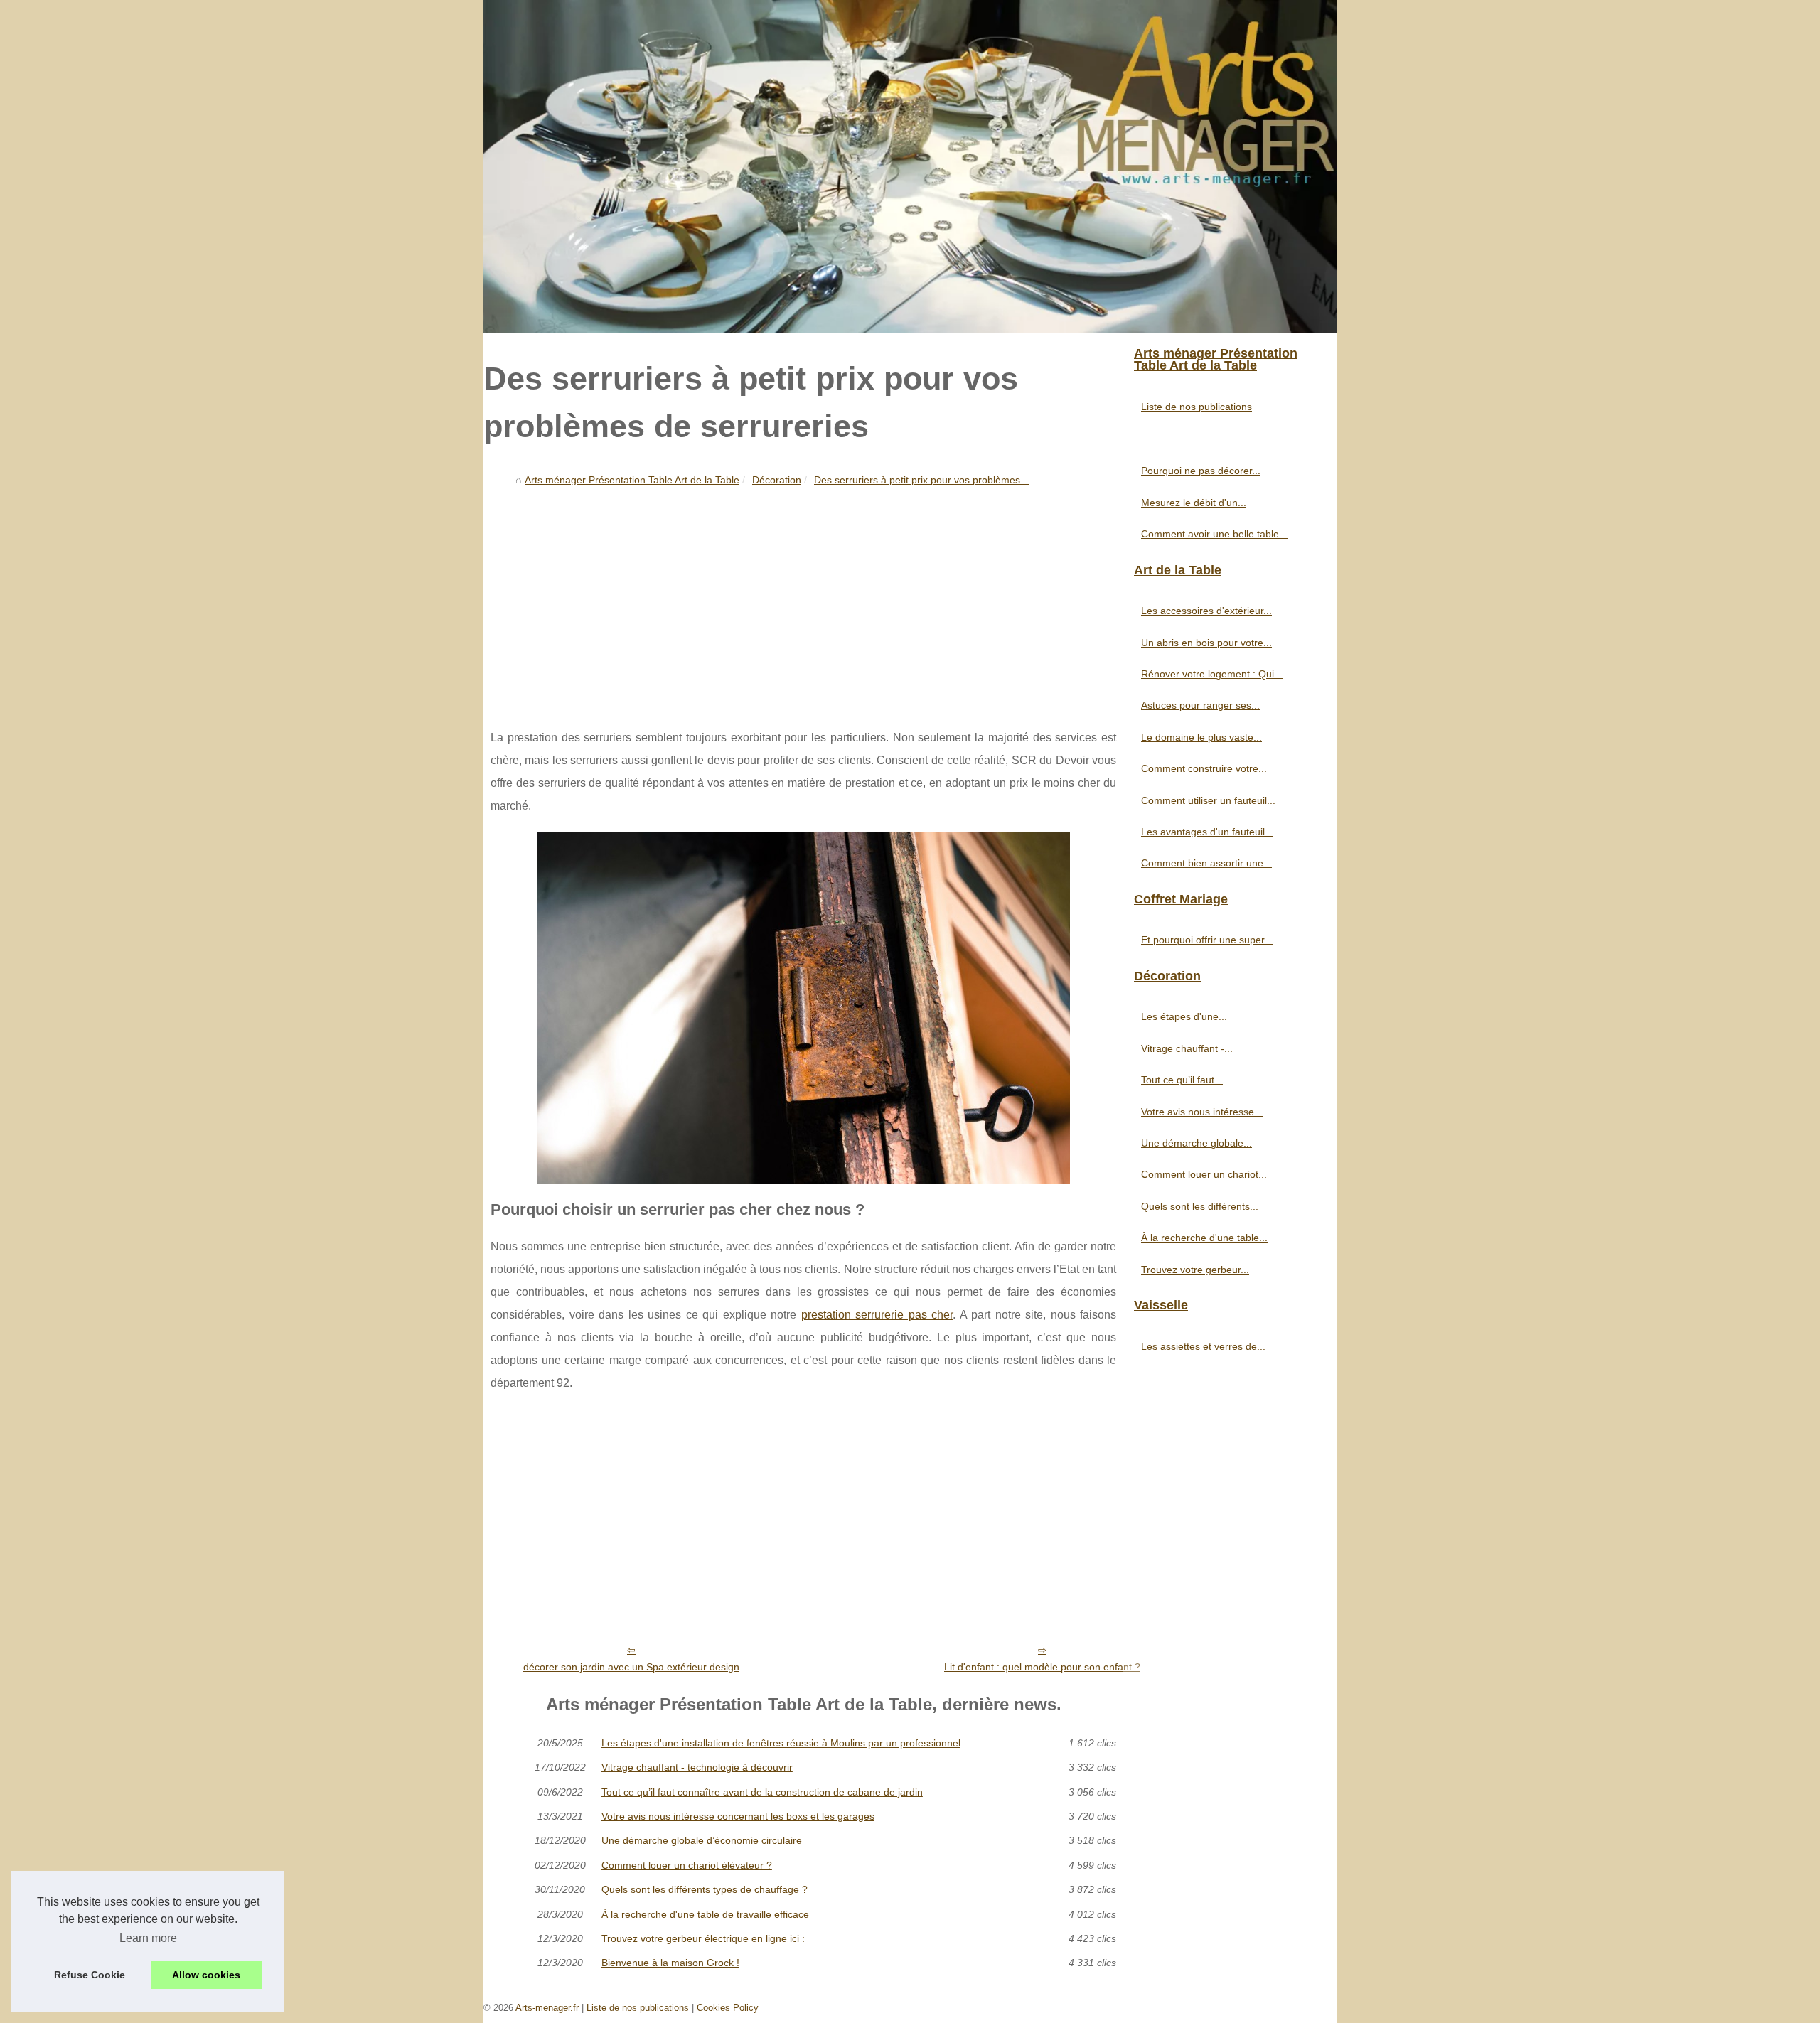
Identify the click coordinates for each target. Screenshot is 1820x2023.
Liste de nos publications (1197, 407)
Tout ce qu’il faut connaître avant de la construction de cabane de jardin (762, 1792)
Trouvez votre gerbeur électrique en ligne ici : (703, 1938)
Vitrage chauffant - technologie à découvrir (697, 1767)
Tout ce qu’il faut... (1182, 1080)
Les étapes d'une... (1184, 1016)
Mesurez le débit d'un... (1194, 503)
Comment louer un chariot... (1204, 1174)
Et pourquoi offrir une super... (1207, 940)
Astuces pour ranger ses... (1200, 705)
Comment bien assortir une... (1206, 863)
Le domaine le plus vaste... (1201, 737)
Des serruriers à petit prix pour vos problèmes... (921, 480)
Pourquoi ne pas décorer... (1201, 471)
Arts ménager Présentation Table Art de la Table (632, 480)
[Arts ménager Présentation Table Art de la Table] (910, 167)
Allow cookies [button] (206, 1975)
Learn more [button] (148, 1938)
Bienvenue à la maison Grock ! (670, 1963)
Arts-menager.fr (547, 2008)
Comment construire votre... (1204, 768)
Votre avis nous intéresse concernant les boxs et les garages (738, 1816)
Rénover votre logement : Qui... (1212, 674)
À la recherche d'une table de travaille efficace (705, 1914)
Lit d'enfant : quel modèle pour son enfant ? (1042, 1667)
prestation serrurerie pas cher (877, 1315)
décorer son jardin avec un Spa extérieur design (631, 1667)
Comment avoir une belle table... (1214, 534)
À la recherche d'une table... (1204, 1238)
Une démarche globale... (1197, 1143)
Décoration (777, 480)
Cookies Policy (728, 2008)
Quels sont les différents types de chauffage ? (705, 1889)
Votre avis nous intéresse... (1202, 1112)
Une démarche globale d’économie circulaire (702, 1840)
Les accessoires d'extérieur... (1206, 611)
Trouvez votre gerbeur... (1195, 1270)
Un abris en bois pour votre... (1206, 643)
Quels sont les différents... (1200, 1206)
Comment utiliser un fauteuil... (1208, 800)
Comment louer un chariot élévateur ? (687, 1865)
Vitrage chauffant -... (1187, 1048)
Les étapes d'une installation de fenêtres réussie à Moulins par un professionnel (781, 1743)
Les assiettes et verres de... (1203, 1346)
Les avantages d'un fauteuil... (1207, 832)
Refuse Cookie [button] (90, 1975)
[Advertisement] (803, 599)
